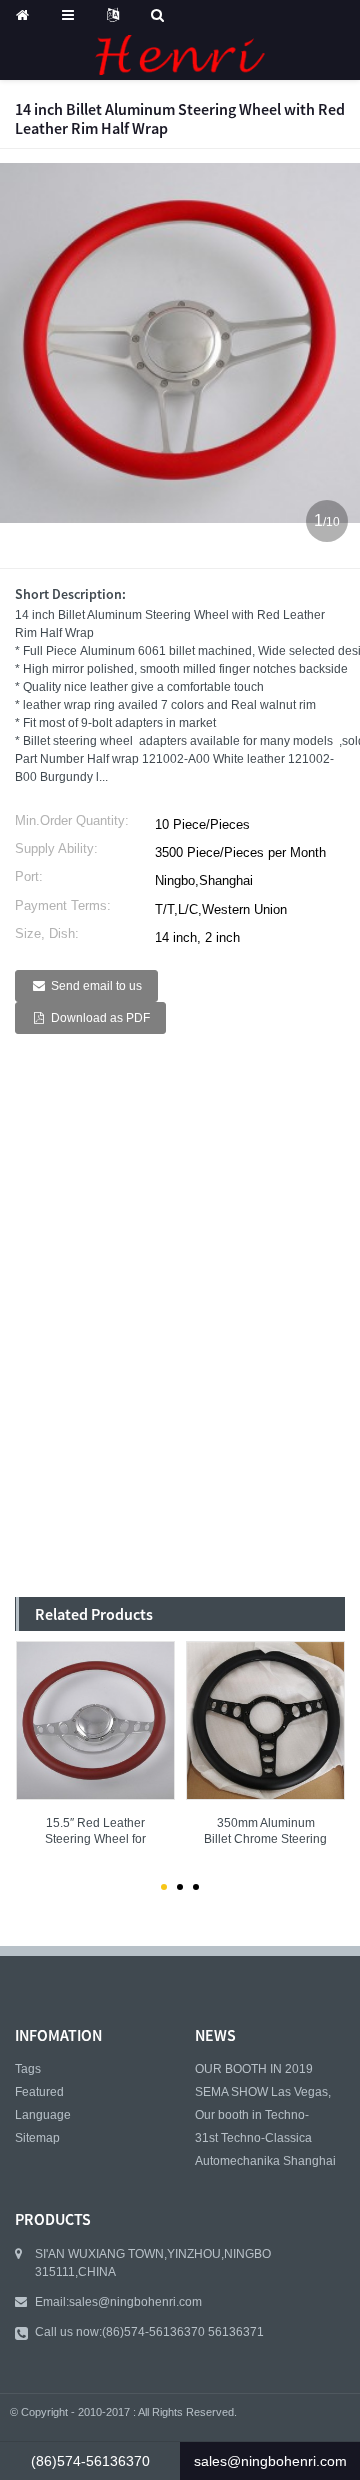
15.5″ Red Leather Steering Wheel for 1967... (95, 1832)
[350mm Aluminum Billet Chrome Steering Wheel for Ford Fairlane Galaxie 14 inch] (265, 1720)
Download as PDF (100, 1018)
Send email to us (96, 986)
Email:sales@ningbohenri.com (118, 2302)
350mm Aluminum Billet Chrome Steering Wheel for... (265, 1832)
